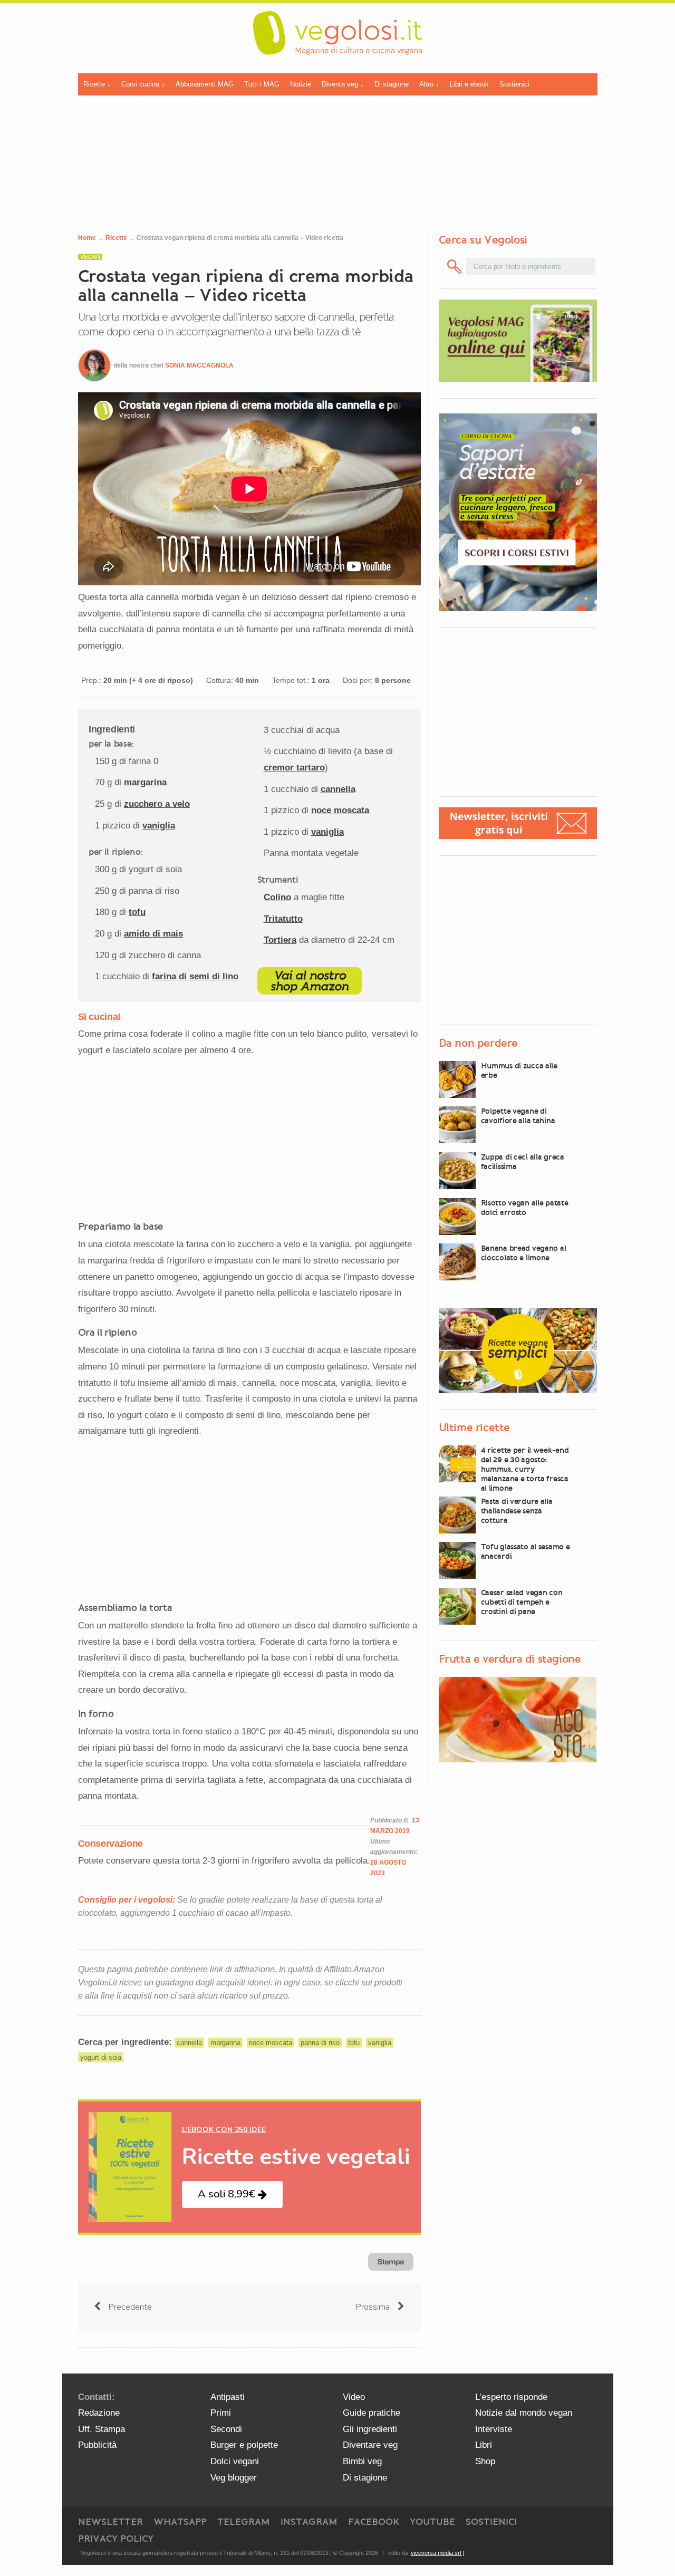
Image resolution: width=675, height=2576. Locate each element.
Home (87, 238)
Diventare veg (370, 2445)
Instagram (309, 2522)
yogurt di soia (101, 2057)
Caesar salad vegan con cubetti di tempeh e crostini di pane (522, 1602)
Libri (484, 2445)
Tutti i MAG (262, 84)
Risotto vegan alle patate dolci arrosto (525, 1208)
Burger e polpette (244, 2445)
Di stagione (392, 84)
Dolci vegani (235, 2461)
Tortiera (280, 940)
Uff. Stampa (102, 2429)
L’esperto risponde (511, 2397)
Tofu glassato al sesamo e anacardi (525, 1551)
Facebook (374, 2522)
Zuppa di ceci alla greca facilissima (523, 1162)
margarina (145, 782)
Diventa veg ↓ (343, 84)
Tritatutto (283, 919)
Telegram (244, 2522)
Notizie (301, 84)
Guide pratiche (372, 2413)
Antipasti (228, 2397)
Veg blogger (234, 2478)
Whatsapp (180, 2522)
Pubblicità (97, 2445)
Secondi (226, 2429)
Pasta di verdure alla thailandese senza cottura (517, 1511)
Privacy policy (116, 2539)
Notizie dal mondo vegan (524, 2413)
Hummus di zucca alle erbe (519, 1070)
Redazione (99, 2413)
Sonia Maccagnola (199, 365)
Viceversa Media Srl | (437, 2553)
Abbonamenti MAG (205, 84)
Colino (277, 897)
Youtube (432, 2522)
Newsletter (110, 2522)
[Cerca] (455, 267)
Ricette (116, 238)
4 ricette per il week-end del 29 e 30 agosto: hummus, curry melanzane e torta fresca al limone (525, 1469)
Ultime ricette (474, 1427)
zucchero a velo (157, 804)
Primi (221, 2413)
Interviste (494, 2429)
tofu (137, 912)
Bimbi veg (362, 2461)
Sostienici (514, 84)
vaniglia (159, 826)
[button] (232, 2194)
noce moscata (340, 810)
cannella (338, 789)
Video (354, 2397)
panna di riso (320, 2043)
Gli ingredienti (370, 2429)
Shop (485, 2461)
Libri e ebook (469, 84)
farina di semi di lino (195, 976)
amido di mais (153, 934)
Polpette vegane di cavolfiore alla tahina (518, 1116)
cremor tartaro (294, 768)
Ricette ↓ (97, 84)
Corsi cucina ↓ (143, 84)
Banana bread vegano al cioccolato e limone (524, 1253)
